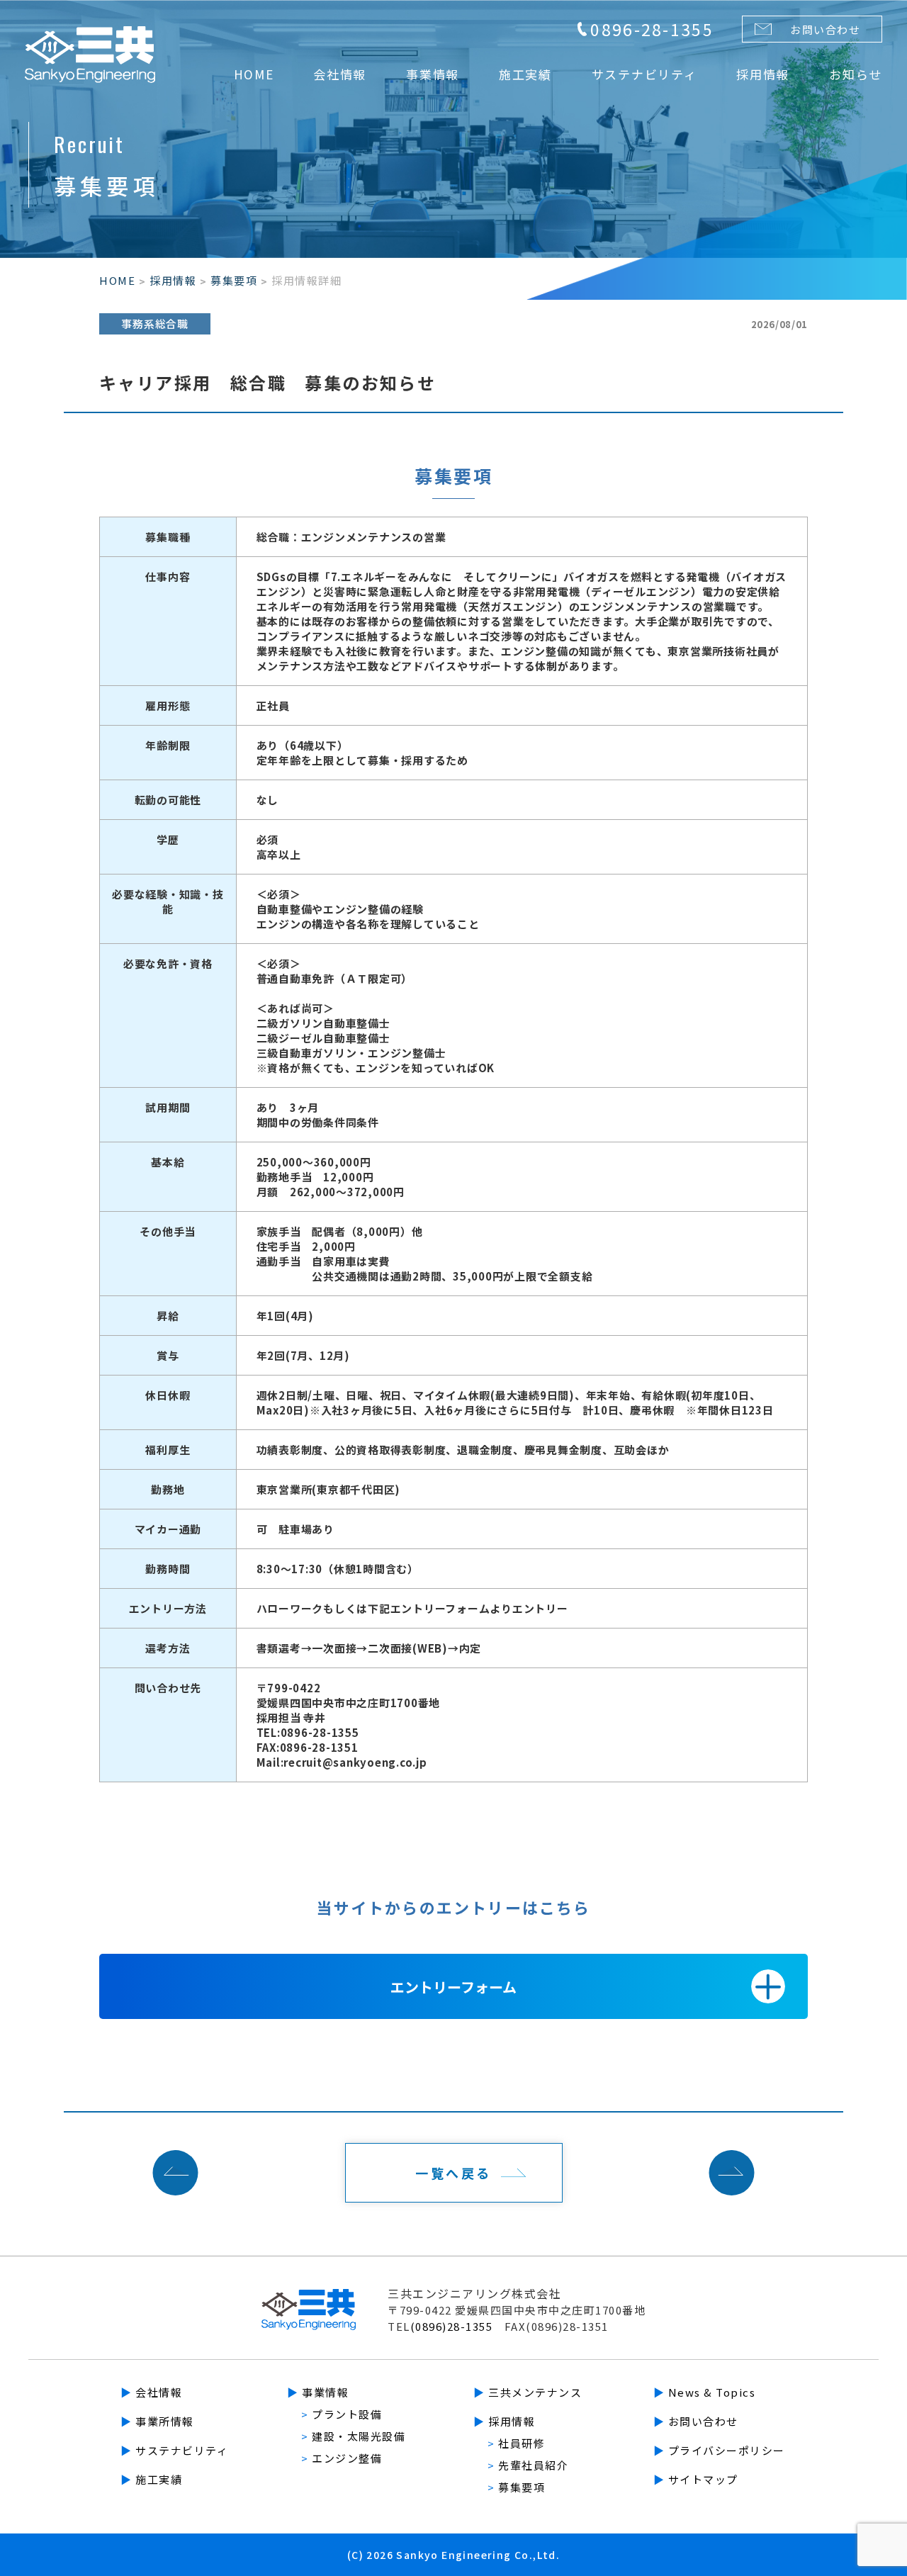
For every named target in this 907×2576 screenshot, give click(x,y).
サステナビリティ (174, 2450)
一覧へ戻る (453, 2173)
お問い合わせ (825, 29)
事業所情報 (157, 2421)
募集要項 (234, 280)
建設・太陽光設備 (353, 2436)
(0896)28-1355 (452, 2326)
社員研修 (516, 2443)
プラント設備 (342, 2414)
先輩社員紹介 (528, 2465)
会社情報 (151, 2392)
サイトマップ (696, 2479)
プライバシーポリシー (719, 2450)
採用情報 (173, 280)
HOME (117, 280)
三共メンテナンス (528, 2392)
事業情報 (318, 2392)
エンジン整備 (342, 2458)
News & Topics (705, 2392)
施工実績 (151, 2479)
